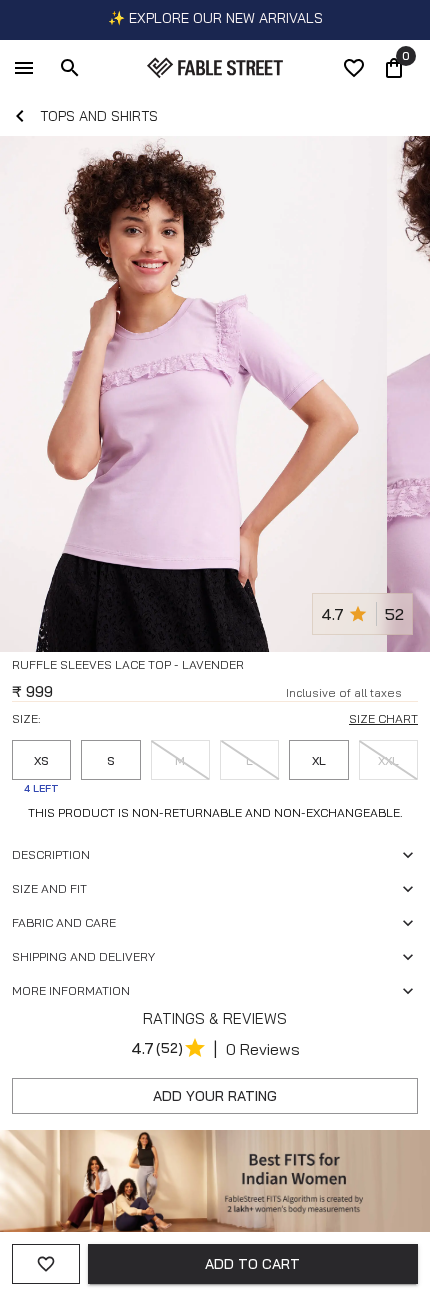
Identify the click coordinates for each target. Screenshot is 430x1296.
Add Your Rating (215, 1096)
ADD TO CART (252, 1264)
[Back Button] (20, 116)
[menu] (24, 68)
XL (319, 760)
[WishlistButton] (410, 689)
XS (41, 760)
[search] (70, 68)
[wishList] (354, 68)
